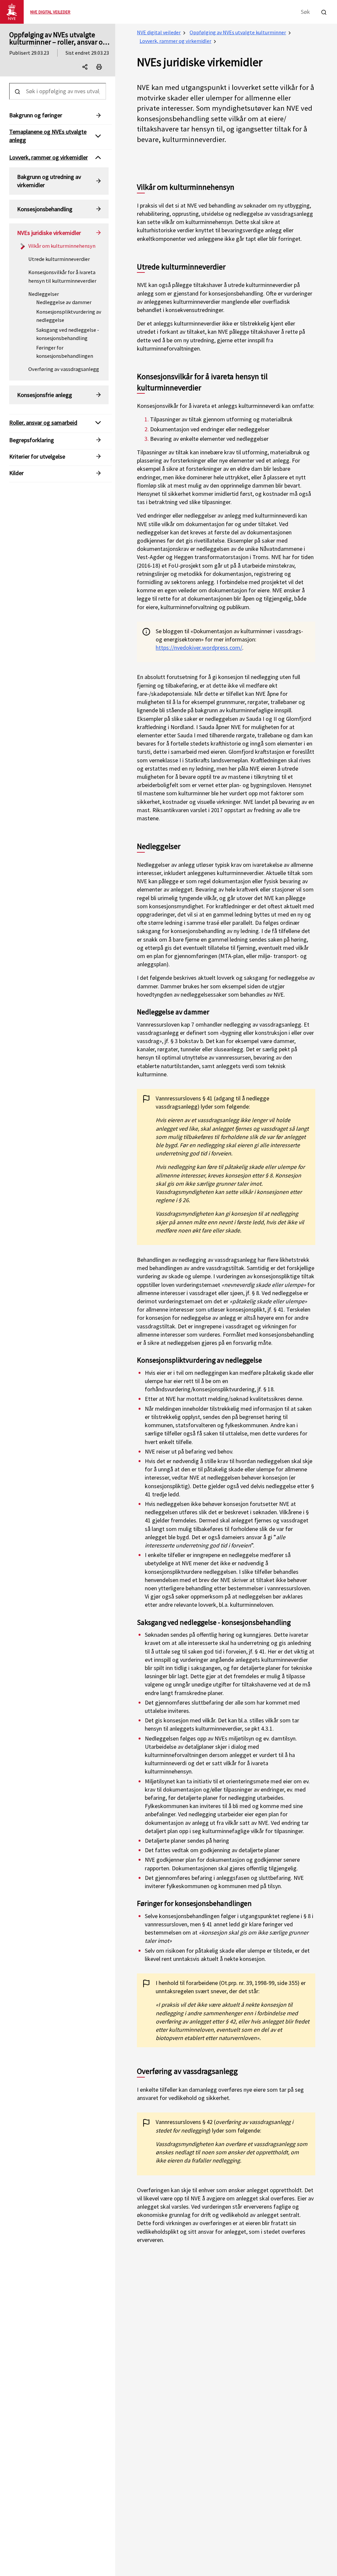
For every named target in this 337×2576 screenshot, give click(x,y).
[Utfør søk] (324, 11)
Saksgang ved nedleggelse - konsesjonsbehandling (68, 334)
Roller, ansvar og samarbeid (43, 423)
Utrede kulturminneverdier (59, 259)
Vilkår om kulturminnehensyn (62, 246)
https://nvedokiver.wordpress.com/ (199, 648)
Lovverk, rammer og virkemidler (175, 41)
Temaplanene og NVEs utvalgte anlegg (48, 136)
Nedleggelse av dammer (64, 302)
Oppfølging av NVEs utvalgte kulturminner (238, 32)
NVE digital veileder (159, 32)
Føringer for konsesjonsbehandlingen (65, 352)
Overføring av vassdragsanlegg (64, 369)
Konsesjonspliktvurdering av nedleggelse (69, 316)
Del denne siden (91, 68)
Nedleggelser (44, 294)
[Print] (99, 67)
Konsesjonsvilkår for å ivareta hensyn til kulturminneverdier (62, 276)
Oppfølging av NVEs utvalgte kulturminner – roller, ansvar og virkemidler (58, 42)
